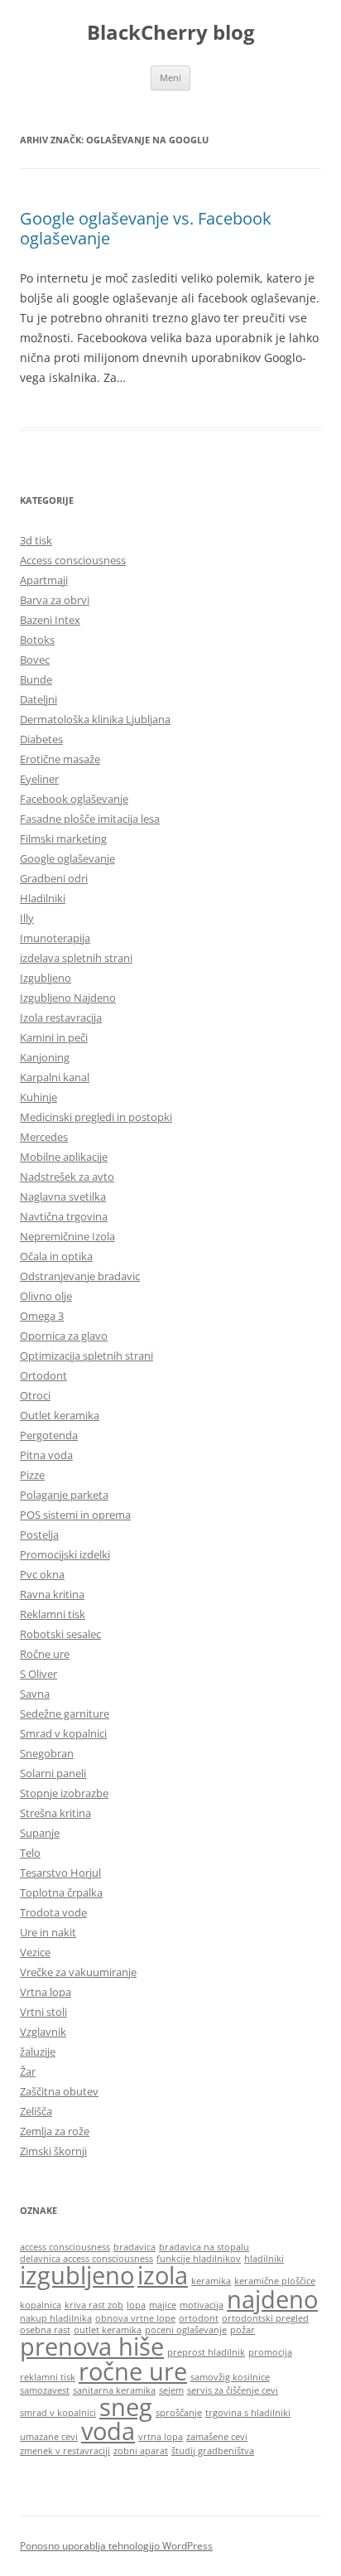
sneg (126, 2407)
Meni (170, 77)
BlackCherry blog (171, 33)
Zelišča (36, 2111)
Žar (28, 2071)
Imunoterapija (55, 938)
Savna (35, 1694)
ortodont (199, 2318)
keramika (211, 2281)
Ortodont (43, 1375)
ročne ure (133, 2371)
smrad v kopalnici (58, 2413)
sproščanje (179, 2413)
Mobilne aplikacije (64, 1157)
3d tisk (36, 540)
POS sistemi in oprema (75, 1515)
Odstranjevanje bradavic (80, 1276)
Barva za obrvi (55, 600)
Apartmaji (44, 580)
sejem (171, 2390)
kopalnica (41, 2305)
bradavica (134, 2247)
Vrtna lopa (46, 1992)
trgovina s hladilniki (248, 2413)
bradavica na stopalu (204, 2247)
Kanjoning (45, 1057)
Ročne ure (45, 1654)
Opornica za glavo (64, 1336)
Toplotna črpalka (61, 1892)
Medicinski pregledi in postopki (96, 1117)
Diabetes (41, 739)
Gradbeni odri (54, 878)
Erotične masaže (60, 759)
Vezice (35, 1952)
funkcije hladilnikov (199, 2259)
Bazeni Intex (50, 620)
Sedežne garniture (65, 1713)
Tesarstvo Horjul (60, 1873)
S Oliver (38, 1674)
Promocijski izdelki (65, 1554)
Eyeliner (39, 779)
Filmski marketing (63, 839)
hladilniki (264, 2259)
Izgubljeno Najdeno (68, 998)
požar (243, 2330)
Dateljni (38, 699)
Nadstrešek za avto (67, 1177)
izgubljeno (77, 2275)
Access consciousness (73, 560)
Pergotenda (49, 1435)
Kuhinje (38, 1097)
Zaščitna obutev (59, 2091)
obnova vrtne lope (135, 2318)
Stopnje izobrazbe (64, 1793)
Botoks (37, 640)
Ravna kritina (52, 1594)
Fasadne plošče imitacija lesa (90, 819)
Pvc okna (42, 1574)
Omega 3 (42, 1316)
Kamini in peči (54, 1037)
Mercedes (44, 1137)
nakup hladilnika (56, 2318)
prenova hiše (92, 2346)
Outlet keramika (60, 1415)
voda (108, 2431)
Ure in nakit (48, 1932)
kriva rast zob (94, 2305)
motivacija (202, 2305)
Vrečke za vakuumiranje (78, 1972)
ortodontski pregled (265, 2318)
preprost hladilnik (206, 2352)
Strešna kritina (55, 1813)
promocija (270, 2352)
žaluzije (38, 2052)
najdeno (272, 2299)
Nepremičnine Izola (67, 1236)
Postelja (39, 1534)
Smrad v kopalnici (63, 1733)
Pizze (32, 1475)
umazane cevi (49, 2437)
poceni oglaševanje (186, 2330)
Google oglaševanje (67, 858)
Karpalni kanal (55, 1077)
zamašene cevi (217, 2437)
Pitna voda (46, 1455)
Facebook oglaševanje (74, 799)
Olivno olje (46, 1296)
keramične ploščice (275, 2281)
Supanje (40, 1833)
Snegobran (47, 1753)
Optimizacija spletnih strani (86, 1356)
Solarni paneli (53, 1773)
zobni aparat (141, 2451)
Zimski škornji (53, 2151)
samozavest (45, 2390)
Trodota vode (53, 1912)
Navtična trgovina (64, 1216)
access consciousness (65, 2247)
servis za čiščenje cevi (233, 2390)
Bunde (36, 679)
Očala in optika (56, 1256)
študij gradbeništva (213, 2451)
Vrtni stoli (43, 2012)
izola (163, 2275)
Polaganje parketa (64, 1495)
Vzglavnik (43, 2032)
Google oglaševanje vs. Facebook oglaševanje (146, 228)
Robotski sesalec (60, 1634)
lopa (136, 2305)
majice (163, 2305)
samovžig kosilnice (230, 2377)
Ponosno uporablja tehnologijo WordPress (116, 2546)
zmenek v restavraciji (65, 2451)
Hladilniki (43, 898)
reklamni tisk (48, 2377)
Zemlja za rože (55, 2131)
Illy (27, 918)
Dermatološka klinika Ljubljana (95, 719)
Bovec (35, 660)
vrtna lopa (161, 2437)
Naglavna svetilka (63, 1196)
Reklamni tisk (53, 1614)
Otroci (35, 1395)
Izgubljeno (46, 978)
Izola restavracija (61, 1017)
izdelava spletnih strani (76, 958)
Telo (30, 1853)
